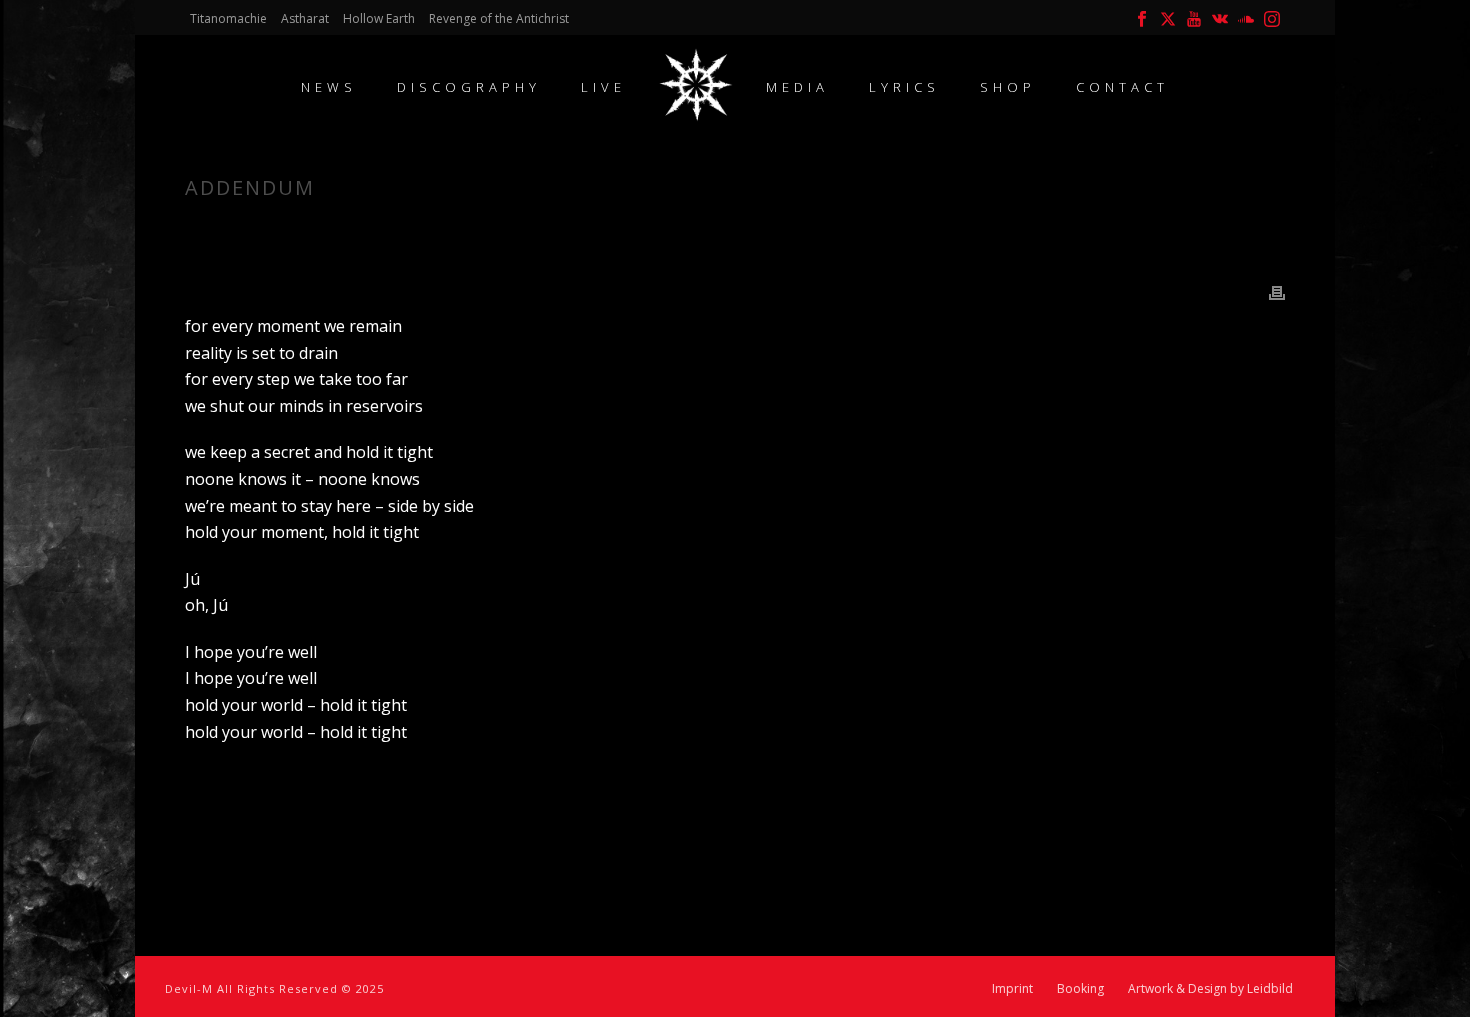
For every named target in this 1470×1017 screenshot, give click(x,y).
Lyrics (904, 87)
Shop (1008, 87)
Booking (1080, 989)
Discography (469, 87)
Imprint (1012, 989)
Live (603, 87)
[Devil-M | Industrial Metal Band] (696, 85)
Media (797, 87)
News (329, 87)
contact (1122, 87)
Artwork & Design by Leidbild (1210, 989)
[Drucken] (1277, 291)
